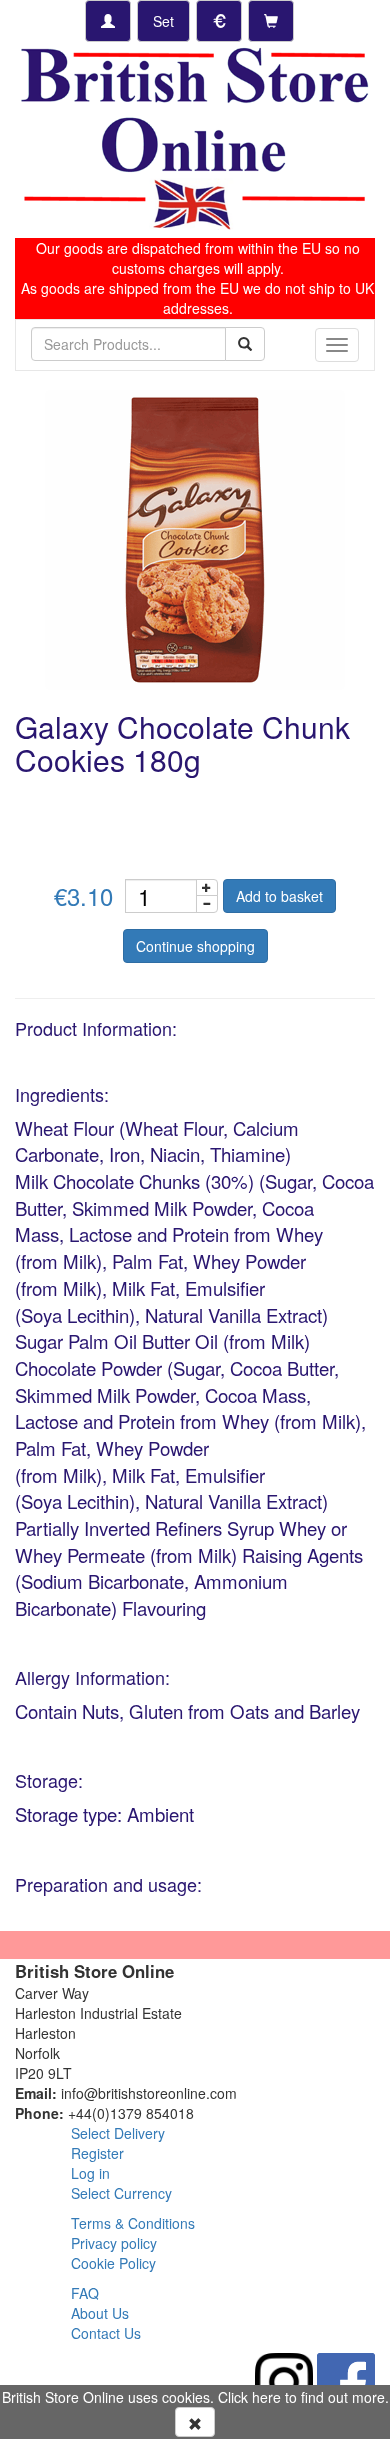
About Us (100, 2313)
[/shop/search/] (245, 344)
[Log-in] (108, 21)
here (266, 2397)
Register (97, 2153)
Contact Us (106, 2333)
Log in (90, 2173)
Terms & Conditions (133, 2223)
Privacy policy (114, 2243)
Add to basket (279, 896)
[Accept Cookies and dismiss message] (195, 2422)
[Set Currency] (219, 21)
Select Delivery (118, 2133)
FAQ (85, 2293)
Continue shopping (195, 946)
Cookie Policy (113, 2263)
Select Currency (121, 2193)
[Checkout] (271, 21)
